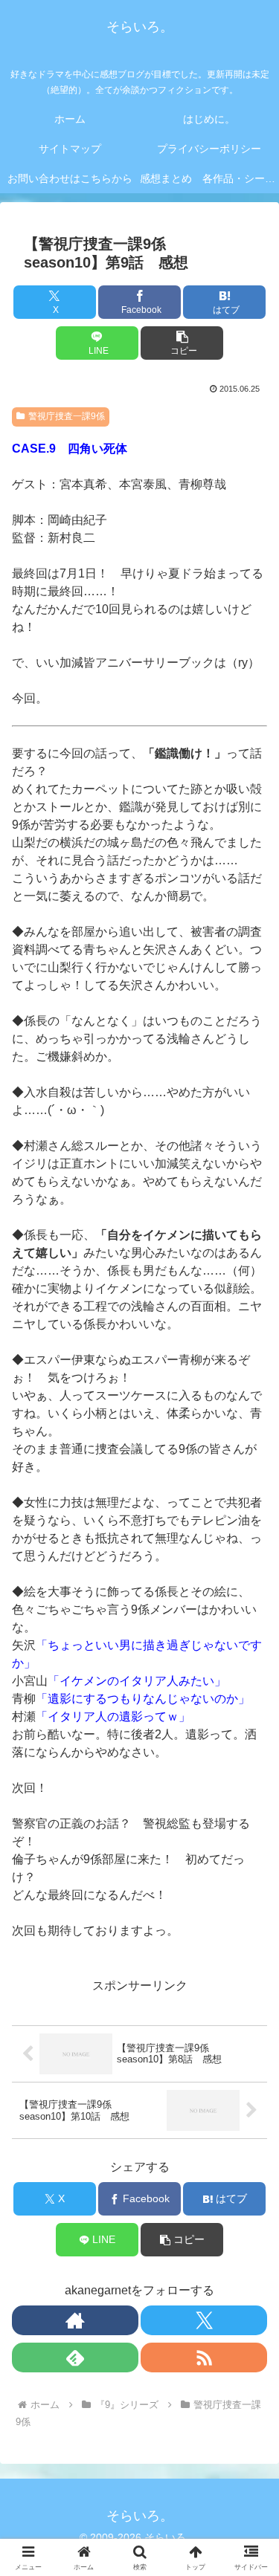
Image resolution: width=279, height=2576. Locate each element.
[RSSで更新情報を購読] (204, 2357)
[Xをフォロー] (204, 2320)
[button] (182, 343)
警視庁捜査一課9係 (67, 416)
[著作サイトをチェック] (75, 2320)
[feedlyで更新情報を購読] (75, 2357)
